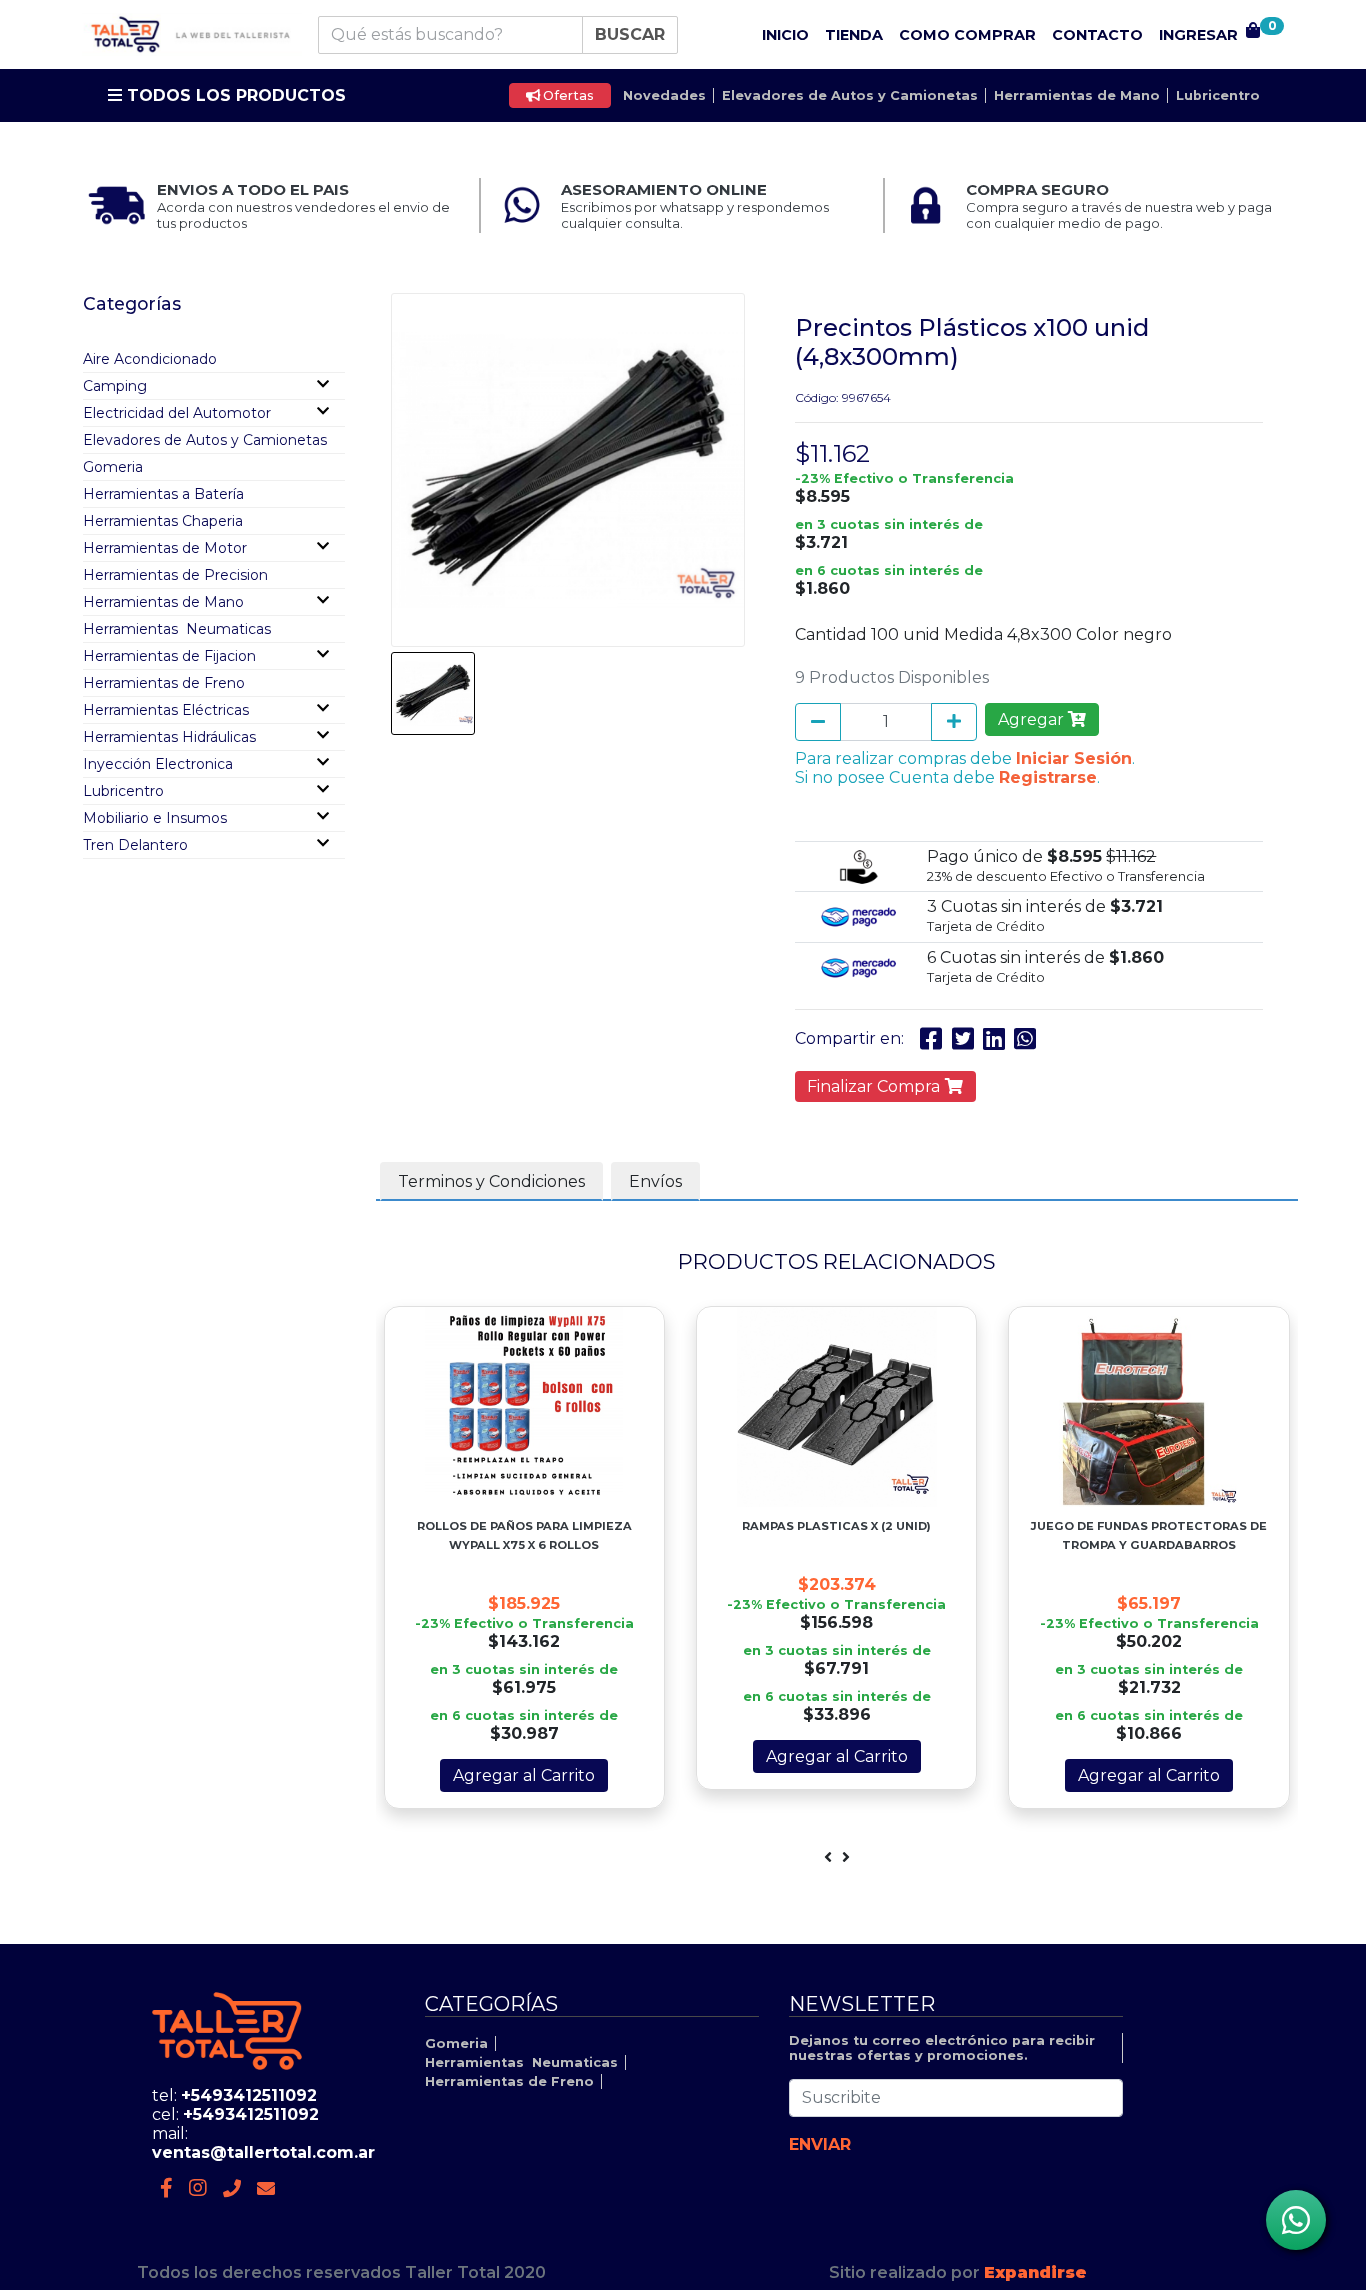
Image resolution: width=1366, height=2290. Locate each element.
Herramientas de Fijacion (169, 656)
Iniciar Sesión (1074, 758)
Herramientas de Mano (1077, 95)
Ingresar (1198, 35)
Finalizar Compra (875, 1086)
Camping (115, 386)
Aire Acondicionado (150, 359)
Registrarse (1048, 777)
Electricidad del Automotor (177, 413)
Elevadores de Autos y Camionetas (850, 95)
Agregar (1033, 719)
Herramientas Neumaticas (177, 629)
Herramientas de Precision (175, 575)
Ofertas (567, 95)
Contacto (1097, 35)
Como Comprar (967, 35)
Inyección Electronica (158, 764)
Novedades (664, 95)
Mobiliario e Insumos (155, 818)
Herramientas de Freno (164, 683)
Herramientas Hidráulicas (169, 737)
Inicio (785, 35)
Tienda (854, 35)
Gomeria (113, 467)
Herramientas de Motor (165, 548)
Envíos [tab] (655, 1181)
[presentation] (828, 1857)
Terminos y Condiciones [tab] (491, 1181)
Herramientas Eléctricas (166, 710)
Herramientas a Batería (163, 494)
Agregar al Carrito (524, 1775)
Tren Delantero (135, 845)
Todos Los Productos (234, 95)
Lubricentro (1218, 95)
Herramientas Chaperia (163, 521)
